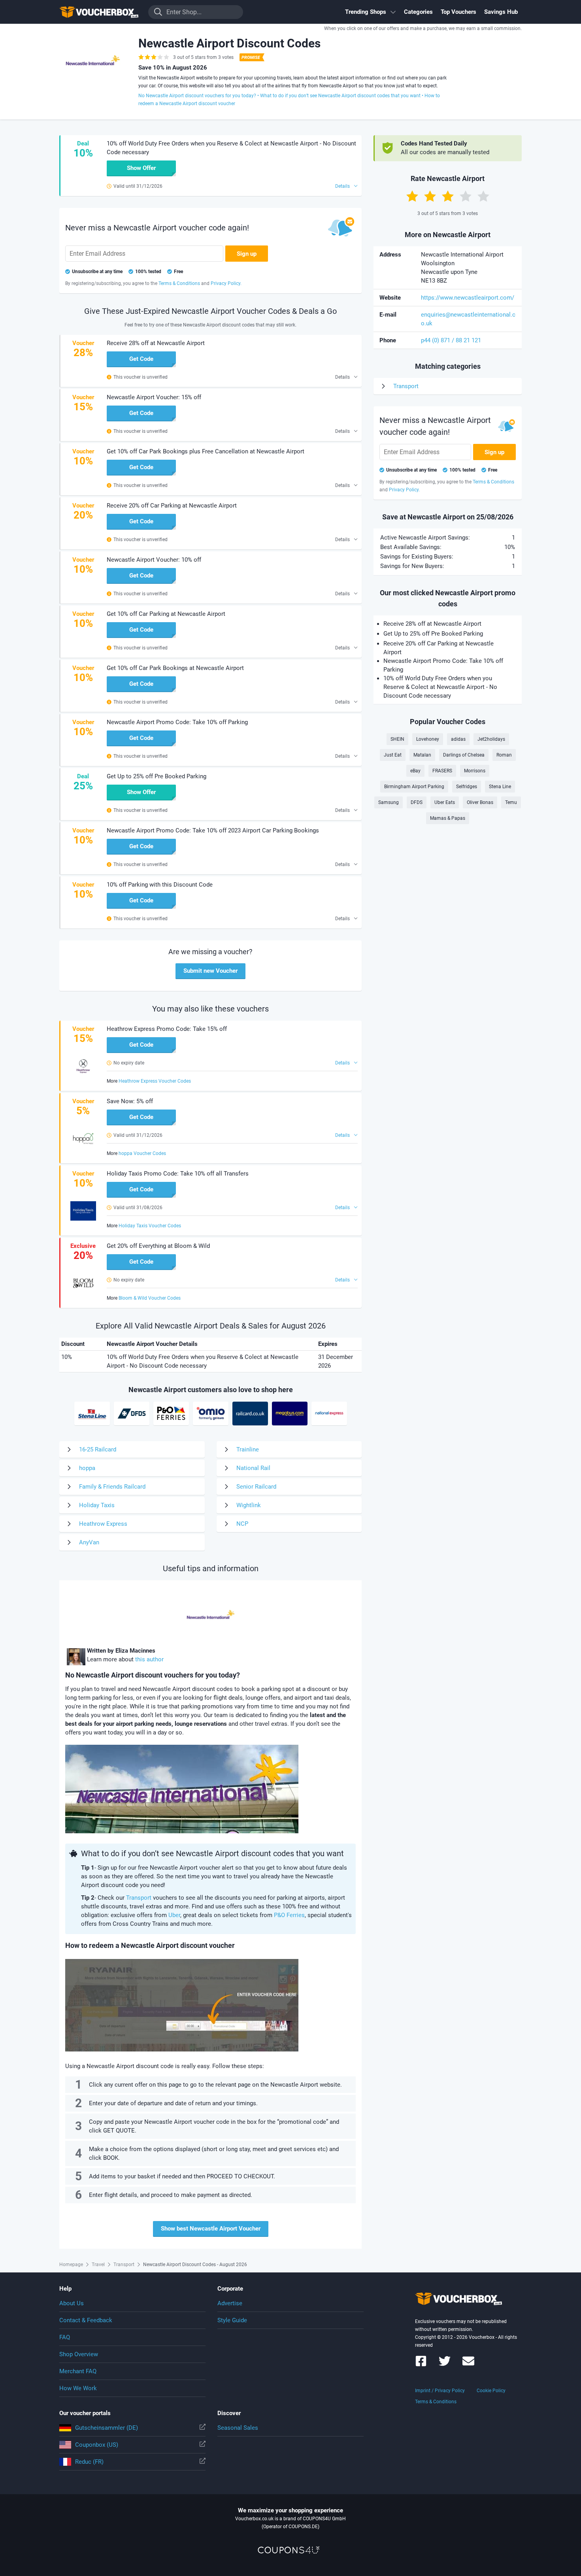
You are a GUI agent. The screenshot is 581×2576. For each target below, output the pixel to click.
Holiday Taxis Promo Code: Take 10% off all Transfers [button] (178, 1174)
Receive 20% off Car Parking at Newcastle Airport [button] (172, 506)
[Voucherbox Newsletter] (468, 2365)
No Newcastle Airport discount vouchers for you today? (197, 96)
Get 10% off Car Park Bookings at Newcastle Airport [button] (175, 668)
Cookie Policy (491, 2391)
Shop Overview (79, 2354)
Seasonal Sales (238, 2428)
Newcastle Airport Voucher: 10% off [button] (154, 560)
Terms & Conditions (436, 2402)
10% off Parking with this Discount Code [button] (160, 885)
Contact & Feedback (86, 2320)
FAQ (65, 2337)
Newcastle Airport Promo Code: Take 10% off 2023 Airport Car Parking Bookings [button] (213, 830)
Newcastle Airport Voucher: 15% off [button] (154, 397)
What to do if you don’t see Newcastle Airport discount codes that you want (340, 96)
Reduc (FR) (89, 2462)
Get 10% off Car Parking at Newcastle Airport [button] (166, 614)
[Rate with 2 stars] (430, 196)
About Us (72, 2303)
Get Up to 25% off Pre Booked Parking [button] (157, 776)
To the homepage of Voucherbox (99, 12)
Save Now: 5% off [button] (130, 1101)
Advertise (230, 2303)
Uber (174, 1915)
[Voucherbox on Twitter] (445, 2365)
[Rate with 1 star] (412, 196)
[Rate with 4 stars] (466, 196)
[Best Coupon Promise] (251, 57)
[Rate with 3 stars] (448, 196)
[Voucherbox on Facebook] (421, 2365)
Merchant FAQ (78, 2371)
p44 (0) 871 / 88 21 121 (451, 340)
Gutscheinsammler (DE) (107, 2428)
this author (149, 1659)
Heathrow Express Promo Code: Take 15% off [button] (167, 1029)
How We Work (78, 2388)
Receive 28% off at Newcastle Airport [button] (156, 343)
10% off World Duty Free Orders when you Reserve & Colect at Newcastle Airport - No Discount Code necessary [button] (231, 148)
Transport (139, 1898)
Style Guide (232, 2320)
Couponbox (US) (97, 2445)
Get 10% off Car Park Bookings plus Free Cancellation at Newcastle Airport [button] (206, 451)
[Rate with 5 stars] (483, 196)
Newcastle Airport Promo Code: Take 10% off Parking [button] (177, 722)
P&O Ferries (289, 1915)
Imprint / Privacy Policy (440, 2391)
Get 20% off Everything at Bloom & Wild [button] (158, 1246)
